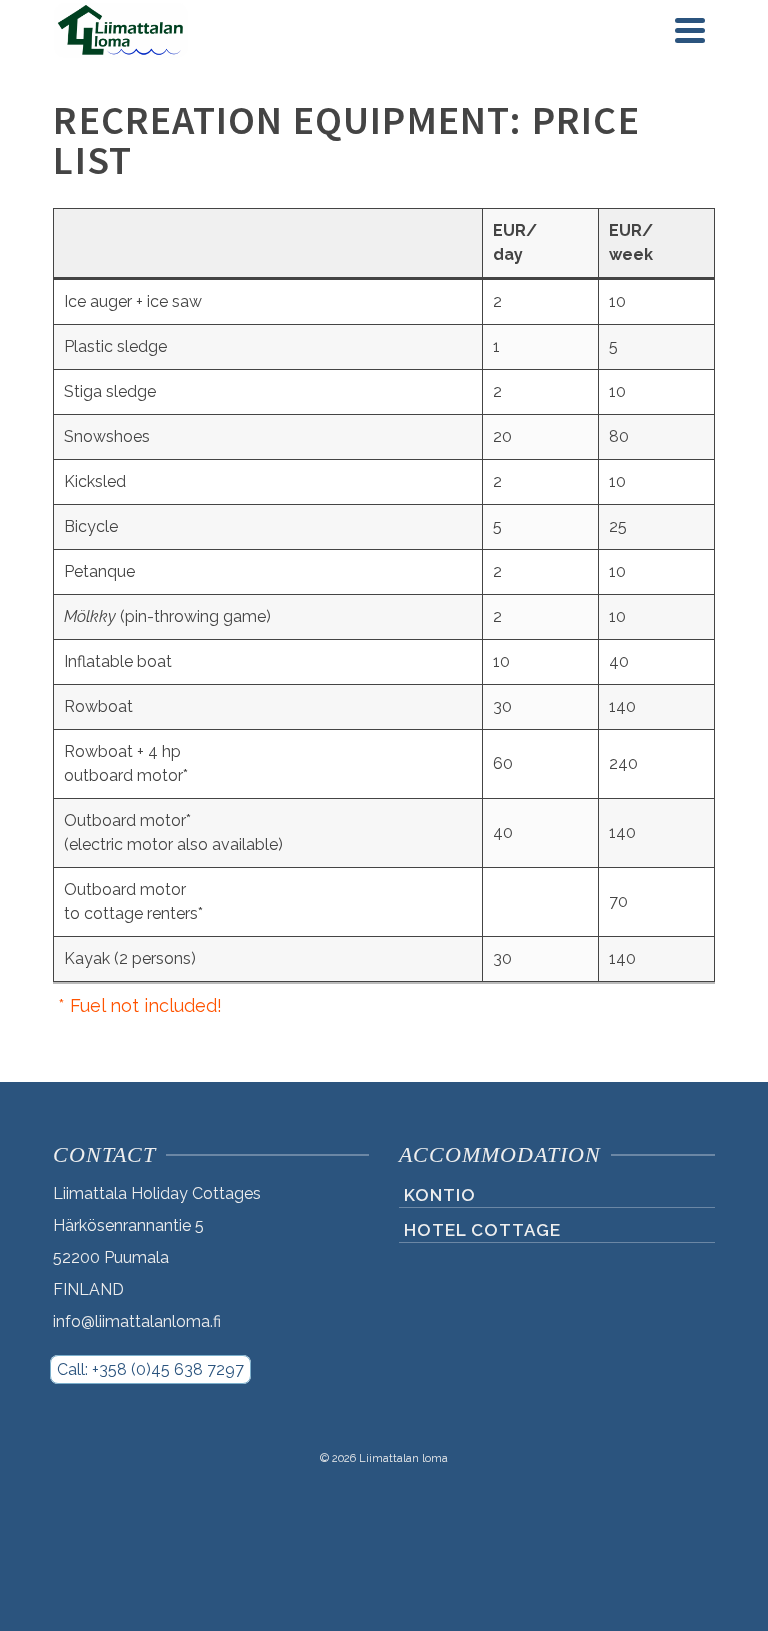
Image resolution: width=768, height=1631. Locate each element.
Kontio (440, 1195)
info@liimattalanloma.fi (137, 1321)
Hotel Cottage (482, 1230)
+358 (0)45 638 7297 (168, 1369)
